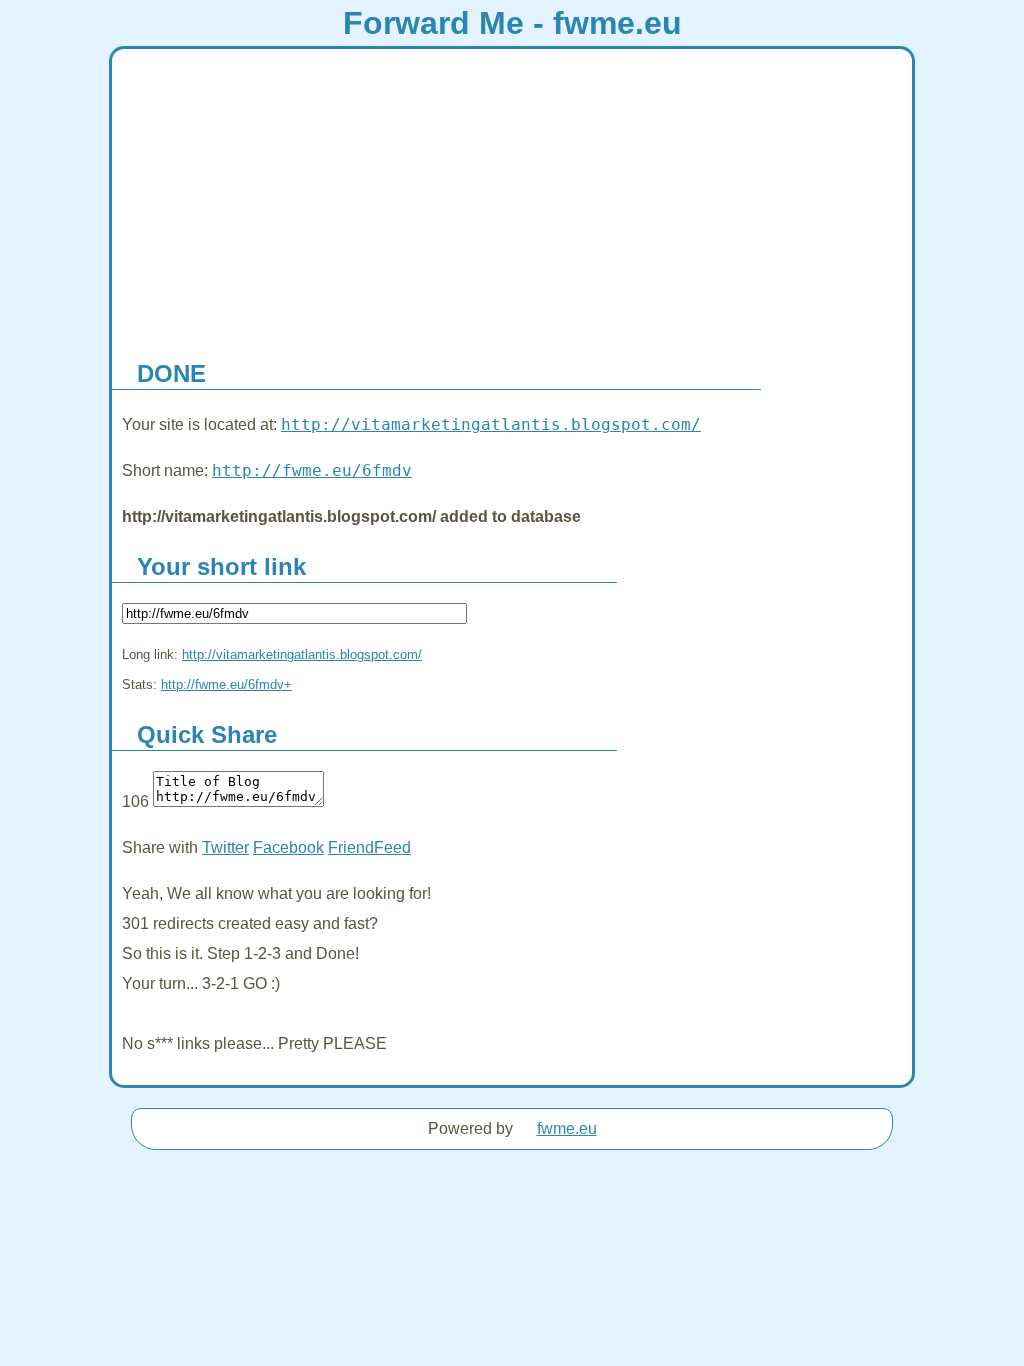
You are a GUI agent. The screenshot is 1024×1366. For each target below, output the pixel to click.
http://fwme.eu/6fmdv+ (226, 684)
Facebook (288, 847)
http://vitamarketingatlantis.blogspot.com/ (491, 424)
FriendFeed (369, 847)
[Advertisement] (512, 199)
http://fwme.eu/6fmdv (312, 470)
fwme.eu (567, 1128)
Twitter (225, 847)
